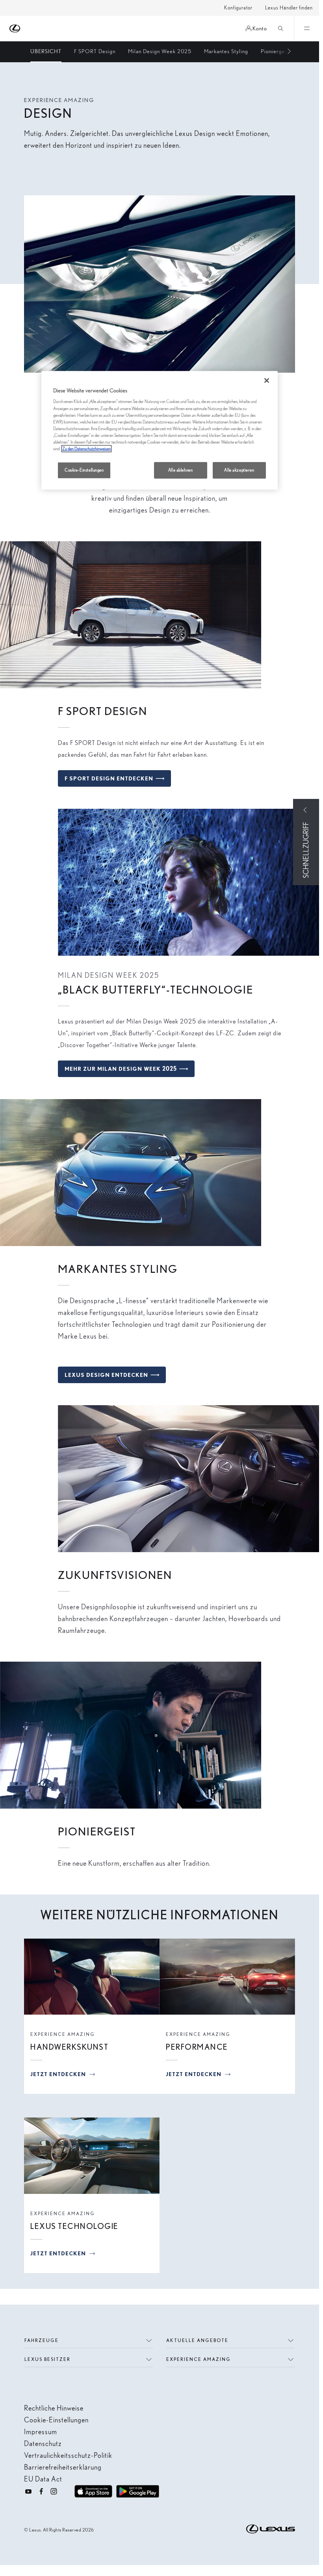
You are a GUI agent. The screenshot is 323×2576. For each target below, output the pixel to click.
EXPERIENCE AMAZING (199, 2359)
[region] (160, 430)
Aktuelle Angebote (197, 2340)
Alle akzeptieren (239, 470)
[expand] (306, 28)
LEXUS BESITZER (47, 2359)
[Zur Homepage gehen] (15, 29)
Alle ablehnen (180, 470)
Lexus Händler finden (289, 8)
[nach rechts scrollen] (285, 52)
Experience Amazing (63, 2034)
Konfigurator (238, 8)
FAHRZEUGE (42, 2340)
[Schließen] (267, 381)
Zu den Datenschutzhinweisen (86, 449)
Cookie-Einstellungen (84, 470)
